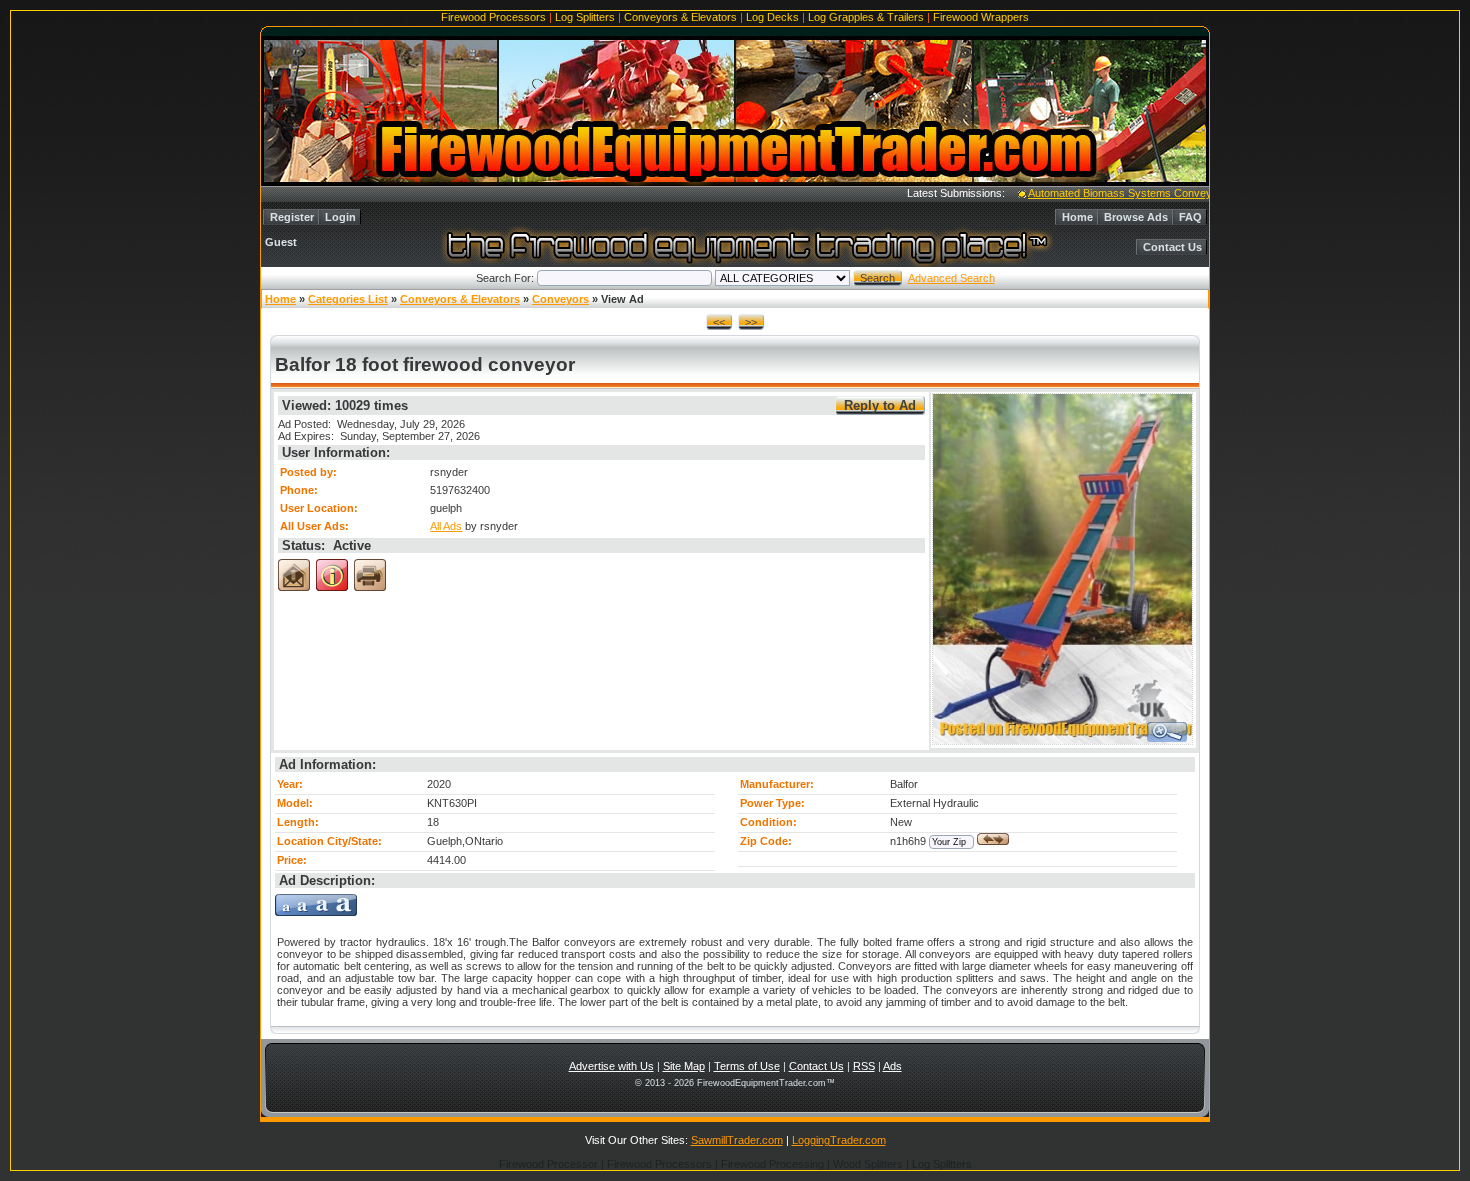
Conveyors (560, 299)
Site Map (684, 1066)
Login (340, 217)
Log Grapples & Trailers (866, 17)
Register (292, 217)
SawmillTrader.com (737, 1140)
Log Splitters (585, 17)
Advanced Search (951, 278)
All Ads (446, 526)
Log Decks (772, 17)
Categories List (348, 299)
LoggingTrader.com (839, 1140)
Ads (892, 1066)
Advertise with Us (611, 1066)
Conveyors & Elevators (680, 17)
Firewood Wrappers (981, 17)
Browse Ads (1136, 217)
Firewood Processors (493, 17)
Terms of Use (747, 1066)
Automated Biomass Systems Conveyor (1107, 193)
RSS (864, 1066)
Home (1077, 217)
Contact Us (1172, 247)
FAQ (1190, 217)
